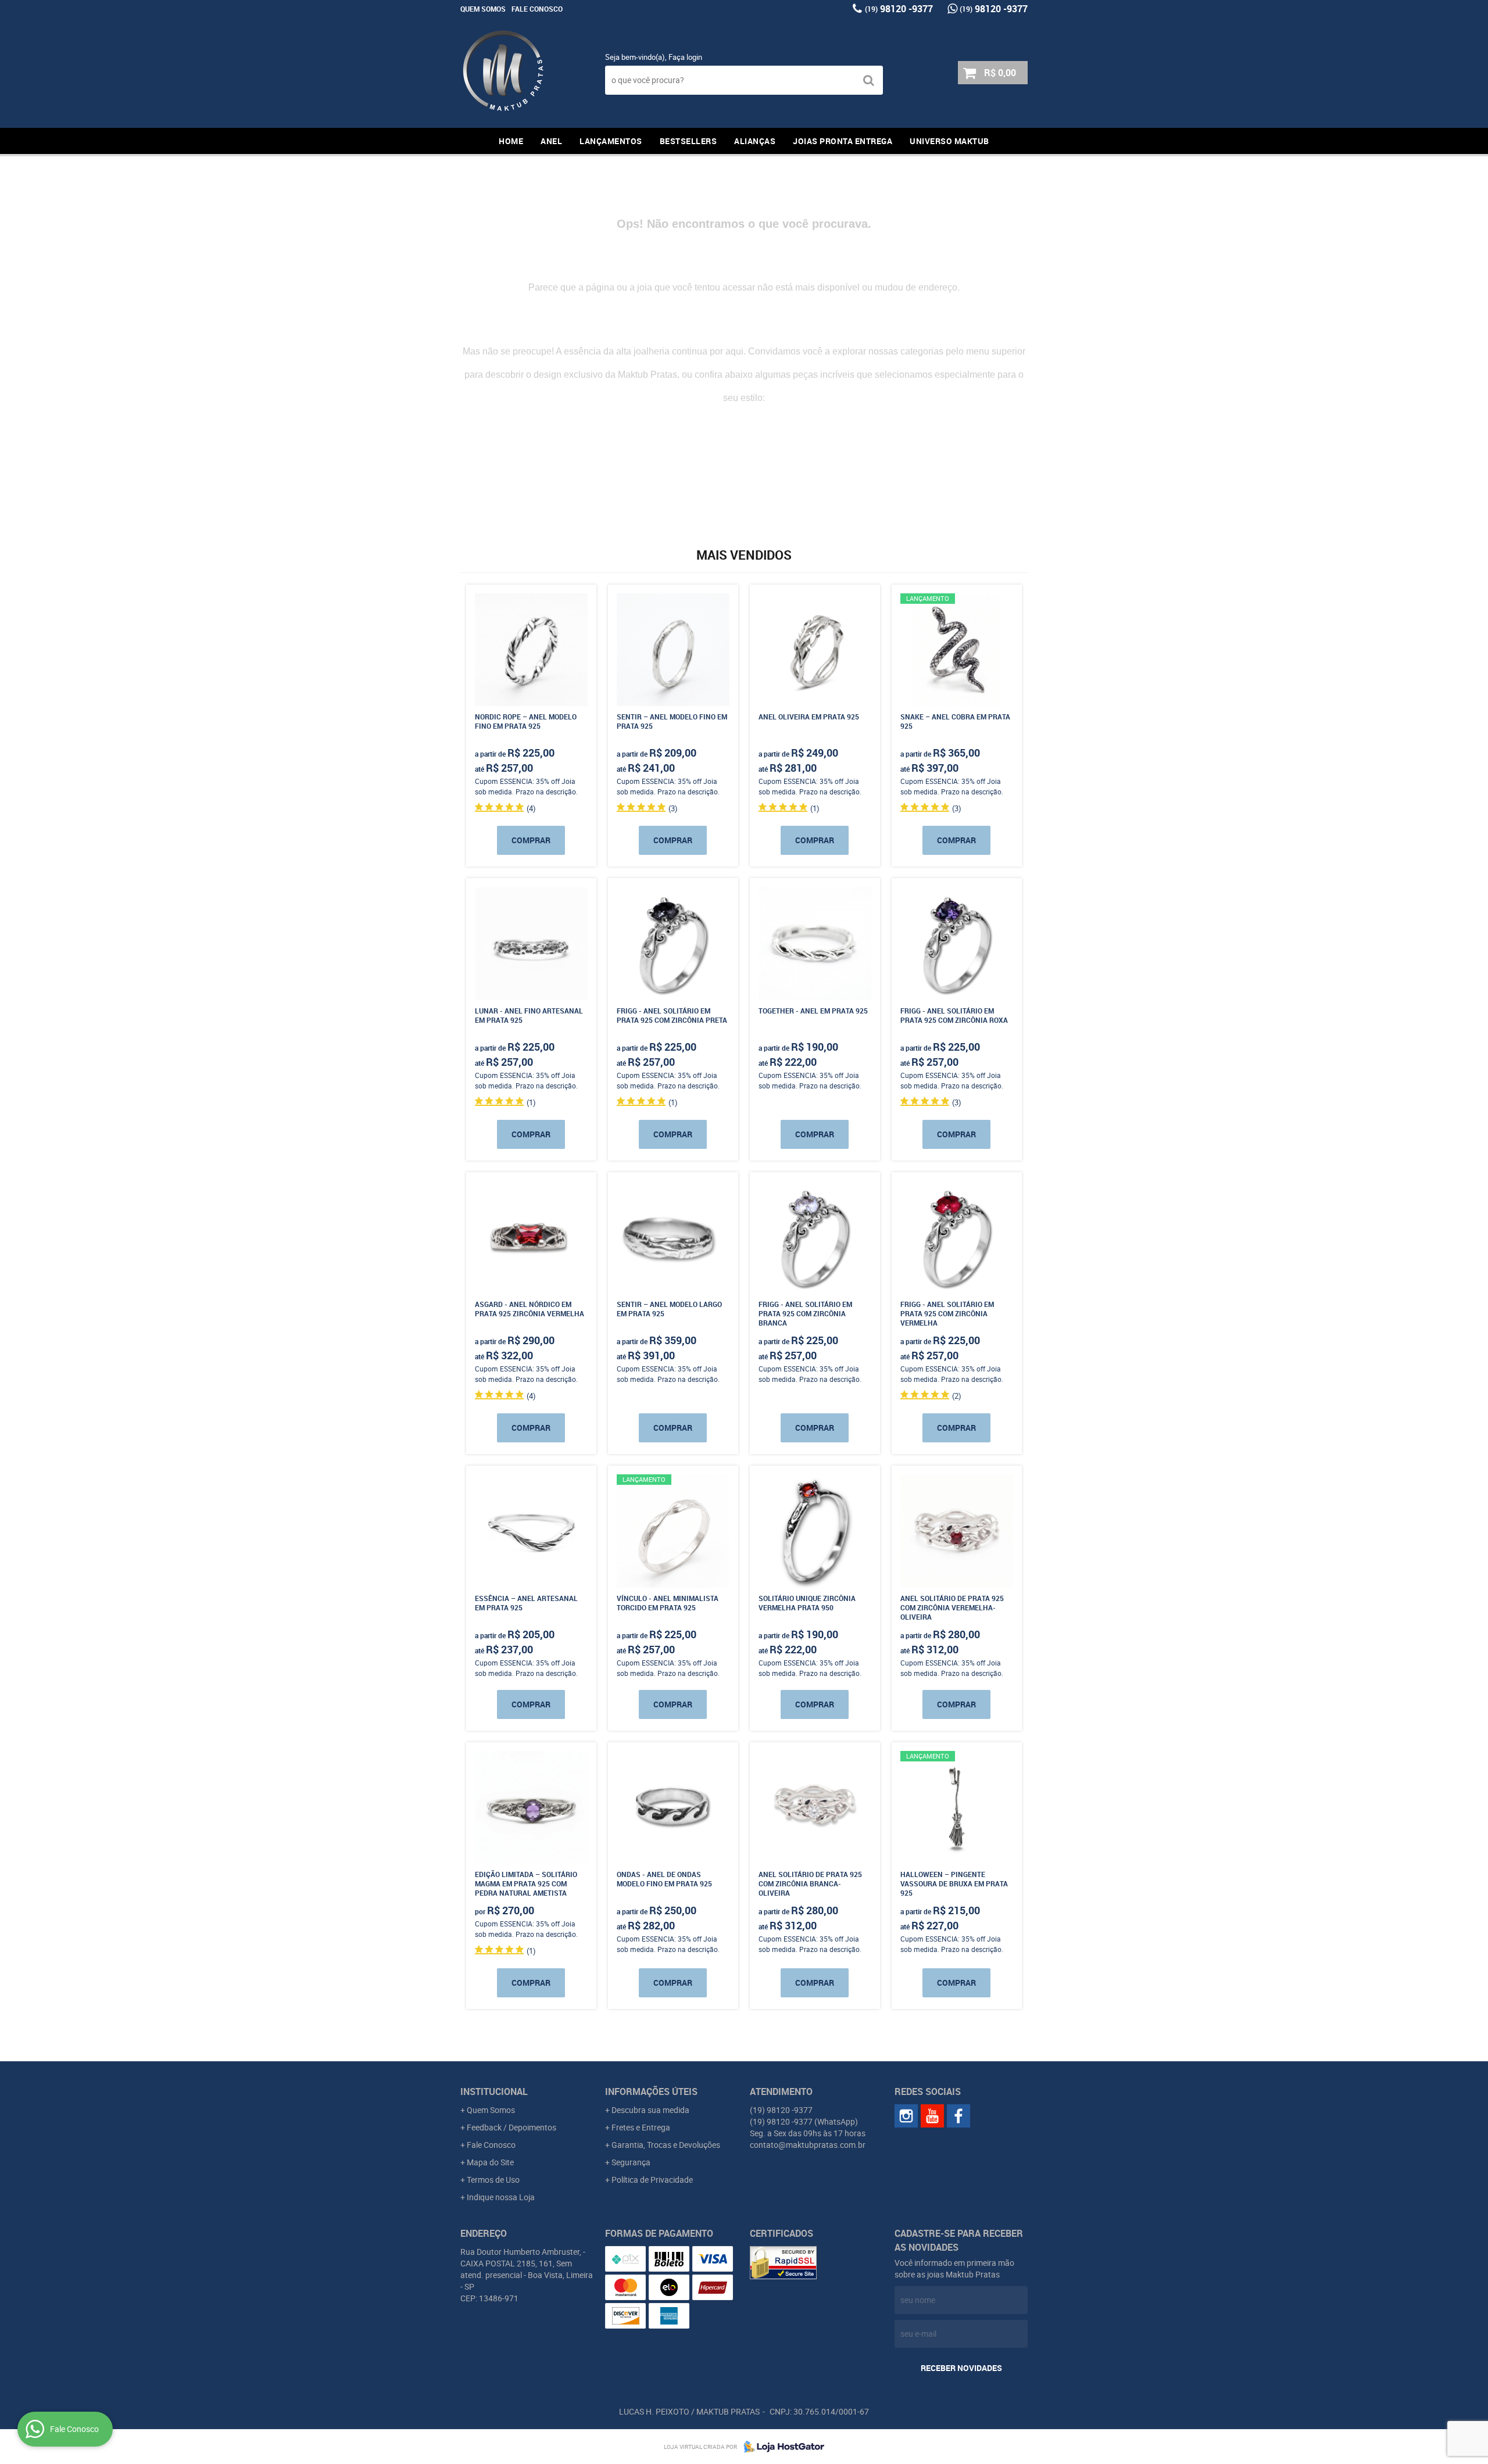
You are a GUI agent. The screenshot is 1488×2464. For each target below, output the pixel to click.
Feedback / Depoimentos (512, 2127)
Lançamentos (611, 141)
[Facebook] (958, 2116)
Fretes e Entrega (641, 2127)
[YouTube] (932, 2116)
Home (511, 141)
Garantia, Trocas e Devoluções (666, 2145)
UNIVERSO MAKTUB (949, 141)
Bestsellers (688, 141)
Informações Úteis (651, 2091)
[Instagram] (906, 2116)
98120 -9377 (899, 9)
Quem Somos (483, 9)
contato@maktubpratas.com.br (808, 2145)
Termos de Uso (493, 2180)
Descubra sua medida (650, 2110)
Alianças (755, 141)
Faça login (685, 57)
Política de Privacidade (652, 2180)
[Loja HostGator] (781, 2447)
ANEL (551, 141)
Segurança (631, 2162)
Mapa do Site (490, 2162)
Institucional (494, 2091)
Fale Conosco (537, 9)
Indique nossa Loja (501, 2197)
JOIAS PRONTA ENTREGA (843, 141)
